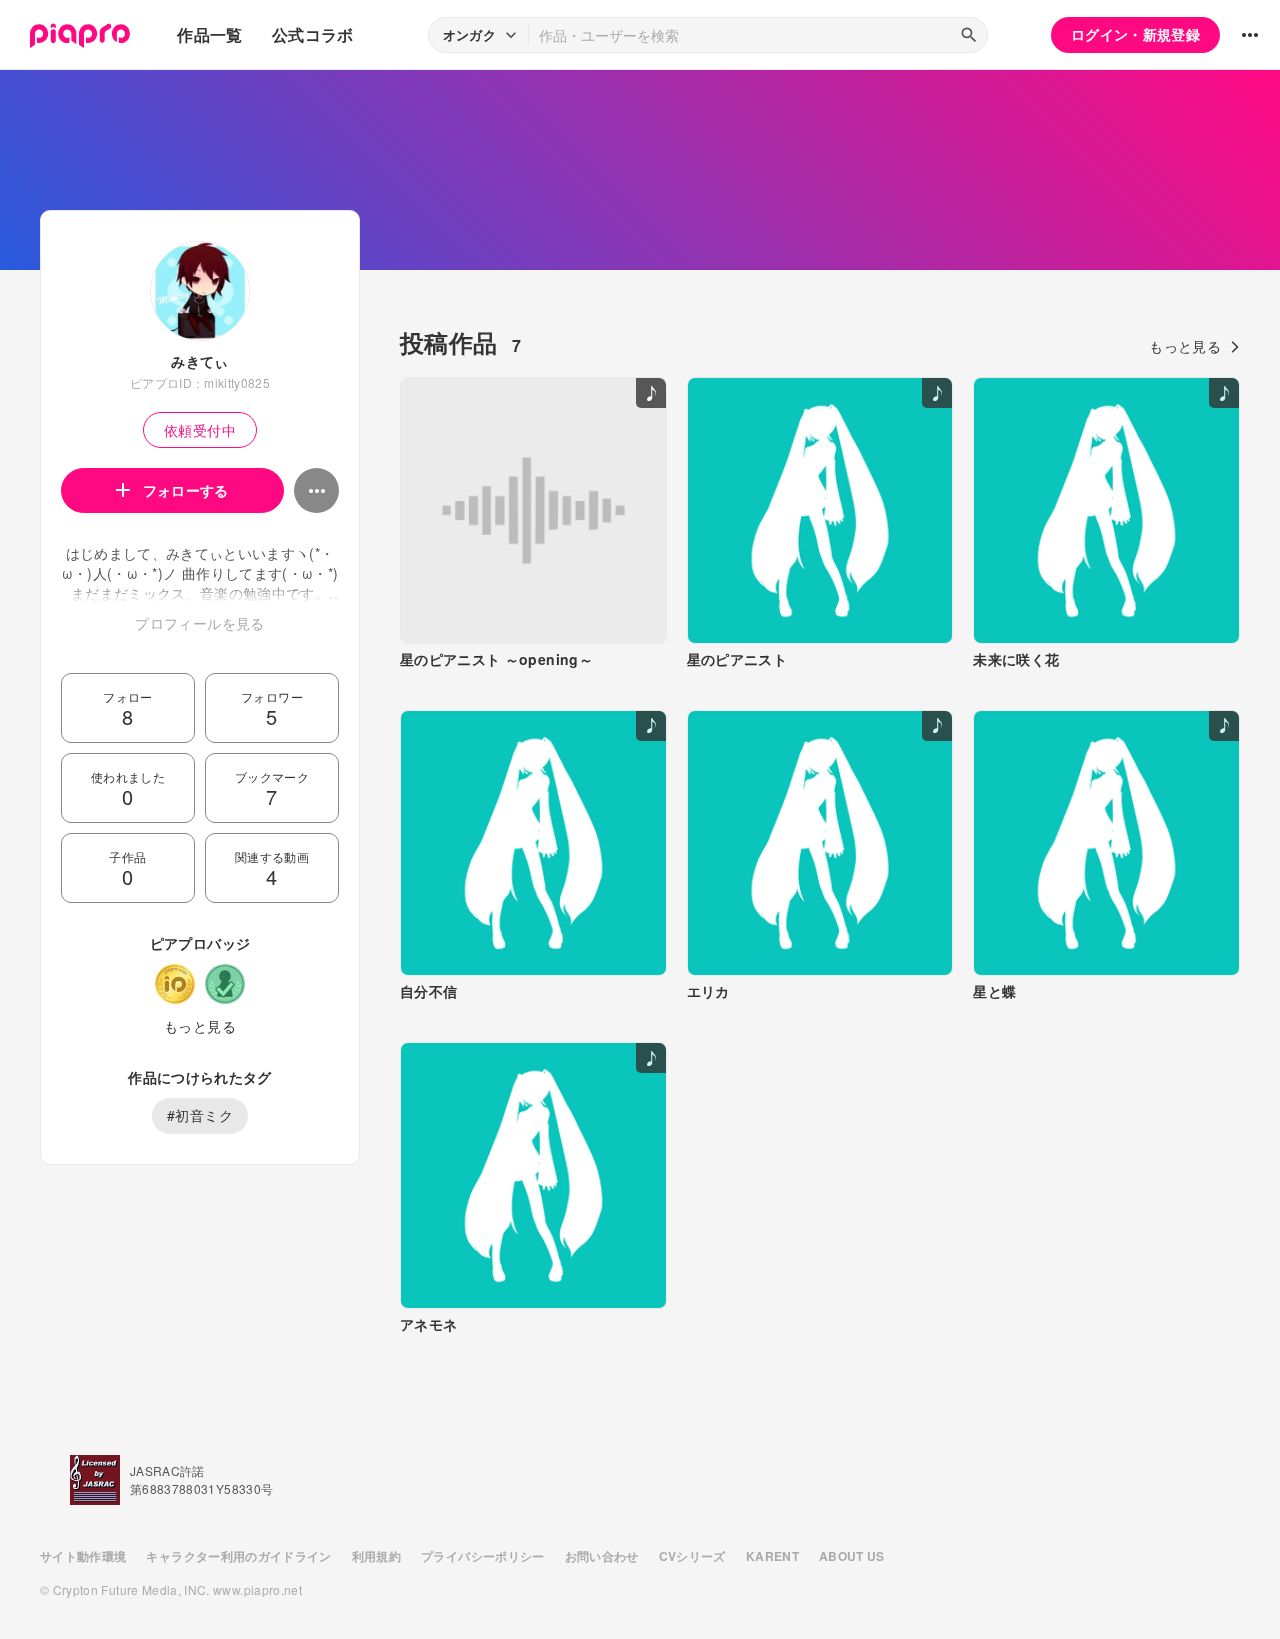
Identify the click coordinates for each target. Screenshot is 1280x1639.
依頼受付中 (200, 430)
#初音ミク (200, 1115)
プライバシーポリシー (483, 1556)
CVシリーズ (692, 1556)
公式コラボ (313, 34)
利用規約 (376, 1556)
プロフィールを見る (199, 623)
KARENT (772, 1556)
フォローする (186, 490)
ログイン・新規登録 (1135, 34)
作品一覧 (209, 34)
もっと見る (200, 1026)
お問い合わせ (602, 1556)
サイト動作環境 (83, 1556)
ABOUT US (852, 1556)
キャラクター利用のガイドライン (238, 1556)
